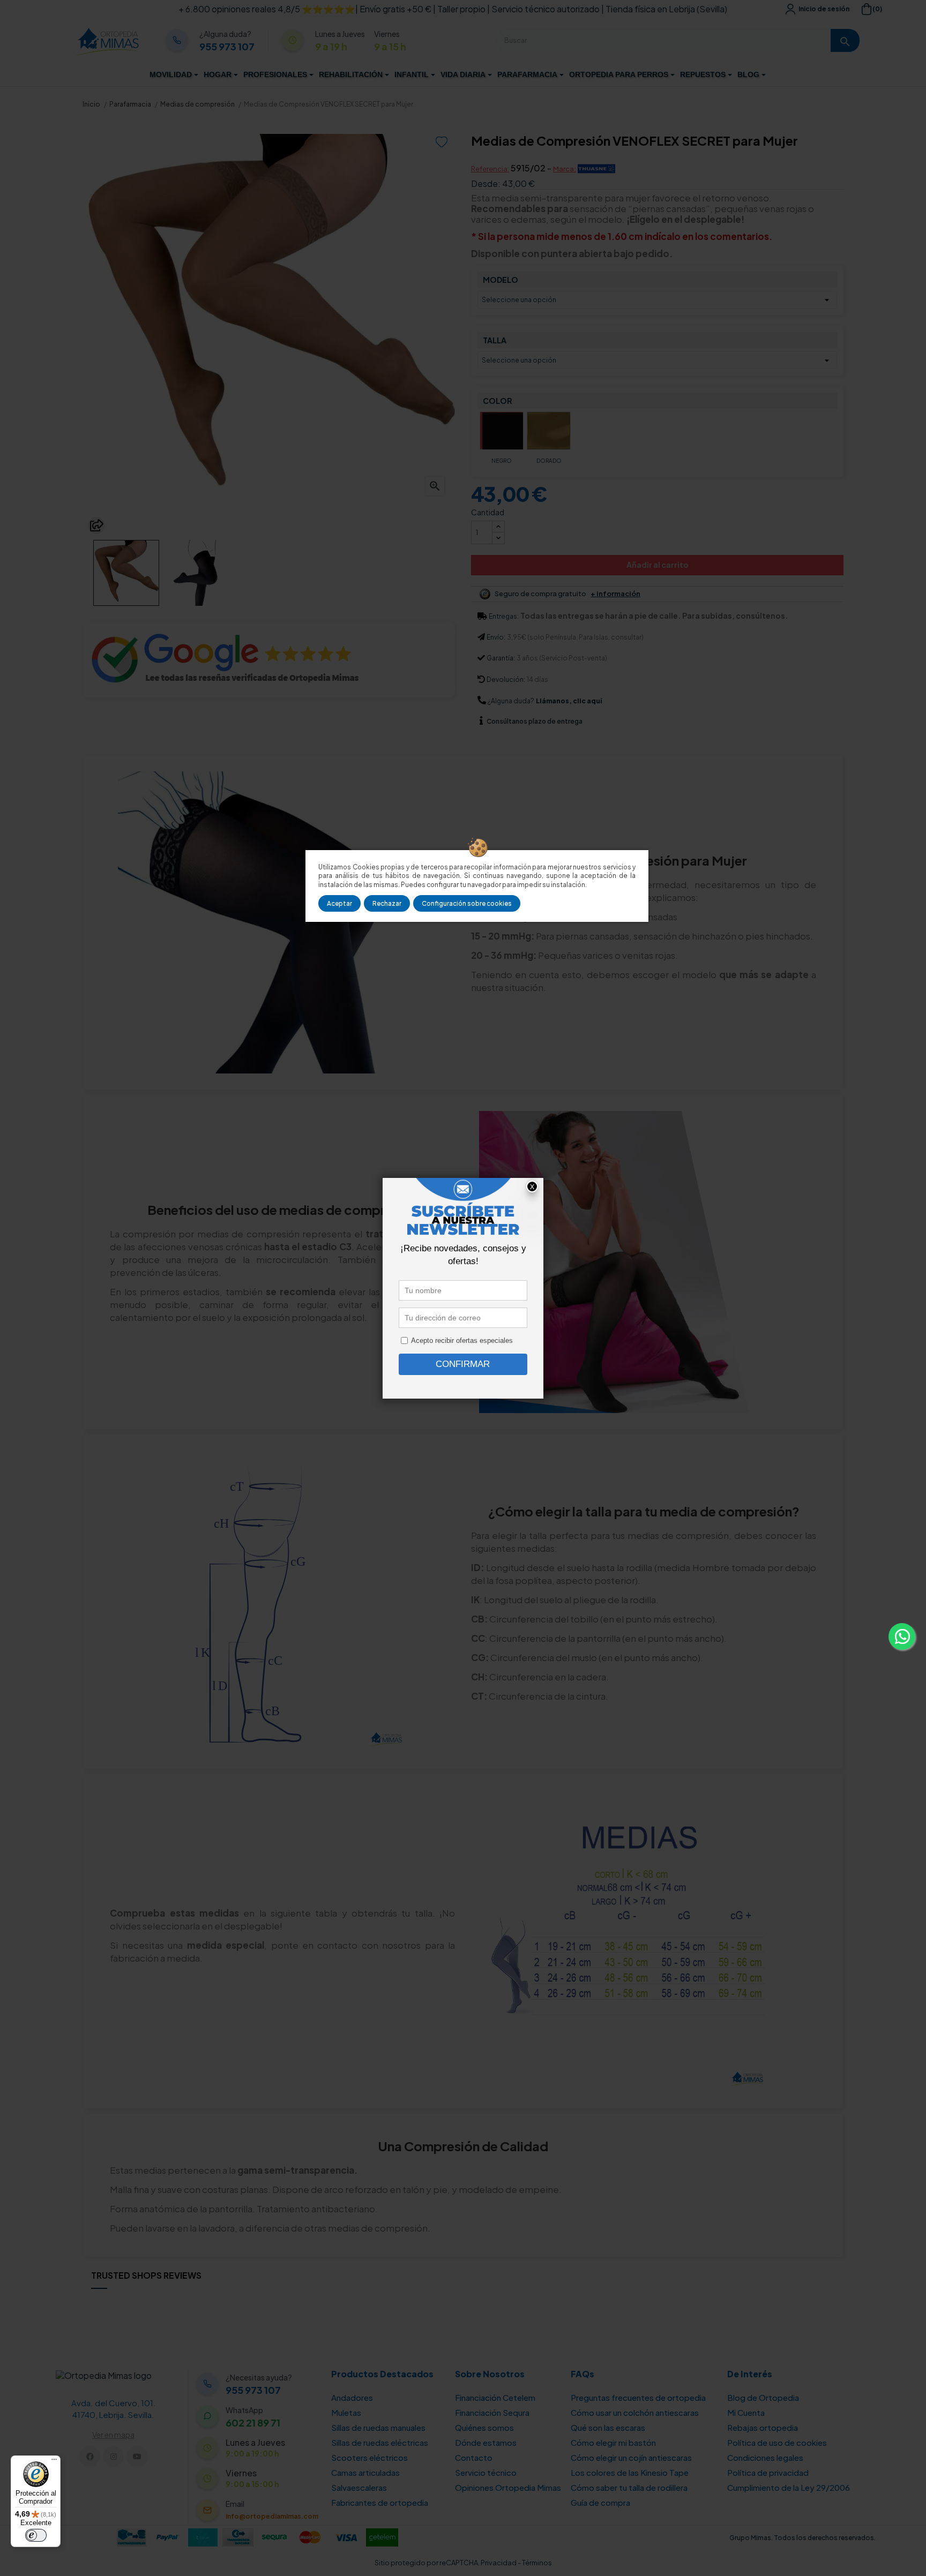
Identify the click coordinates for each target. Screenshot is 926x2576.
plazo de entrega (535, 721)
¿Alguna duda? (511, 701)
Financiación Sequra (492, 2412)
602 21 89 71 (253, 2423)
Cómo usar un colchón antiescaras (635, 2412)
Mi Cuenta (746, 2412)
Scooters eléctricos (369, 2457)
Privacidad (499, 2563)
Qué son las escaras (608, 2427)
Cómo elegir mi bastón (613, 2442)
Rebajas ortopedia (763, 2427)
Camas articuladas (365, 2472)
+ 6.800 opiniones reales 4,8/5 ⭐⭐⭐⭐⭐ (267, 9)
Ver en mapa (113, 2435)
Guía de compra (600, 2502)
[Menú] (54, 2462)
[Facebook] (90, 2456)
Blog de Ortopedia (763, 2397)
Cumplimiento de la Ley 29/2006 (789, 2487)
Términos (537, 2563)
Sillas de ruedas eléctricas (380, 2442)
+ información (615, 594)
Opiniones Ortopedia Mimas (508, 2487)
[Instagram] (113, 2456)
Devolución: (506, 679)
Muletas (346, 2412)
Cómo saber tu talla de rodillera (629, 2487)
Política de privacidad (768, 2472)
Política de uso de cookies (777, 2442)
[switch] (36, 2535)
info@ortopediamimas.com (272, 2516)
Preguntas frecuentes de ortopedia (638, 2397)
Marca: (565, 169)
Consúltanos (507, 721)
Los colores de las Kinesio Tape (630, 2472)
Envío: (496, 637)
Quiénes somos (484, 2427)
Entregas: (504, 616)
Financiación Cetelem (495, 2397)
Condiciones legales (765, 2457)
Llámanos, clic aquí (569, 701)
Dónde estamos (486, 2442)
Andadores (352, 2397)
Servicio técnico (486, 2472)
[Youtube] (137, 2456)
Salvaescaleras (359, 2487)
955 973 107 (227, 47)
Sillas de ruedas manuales (378, 2427)
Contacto (474, 2457)
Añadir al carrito (658, 565)
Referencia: (490, 169)
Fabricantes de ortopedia (380, 2502)
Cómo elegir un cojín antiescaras (631, 2457)
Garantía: (501, 658)
